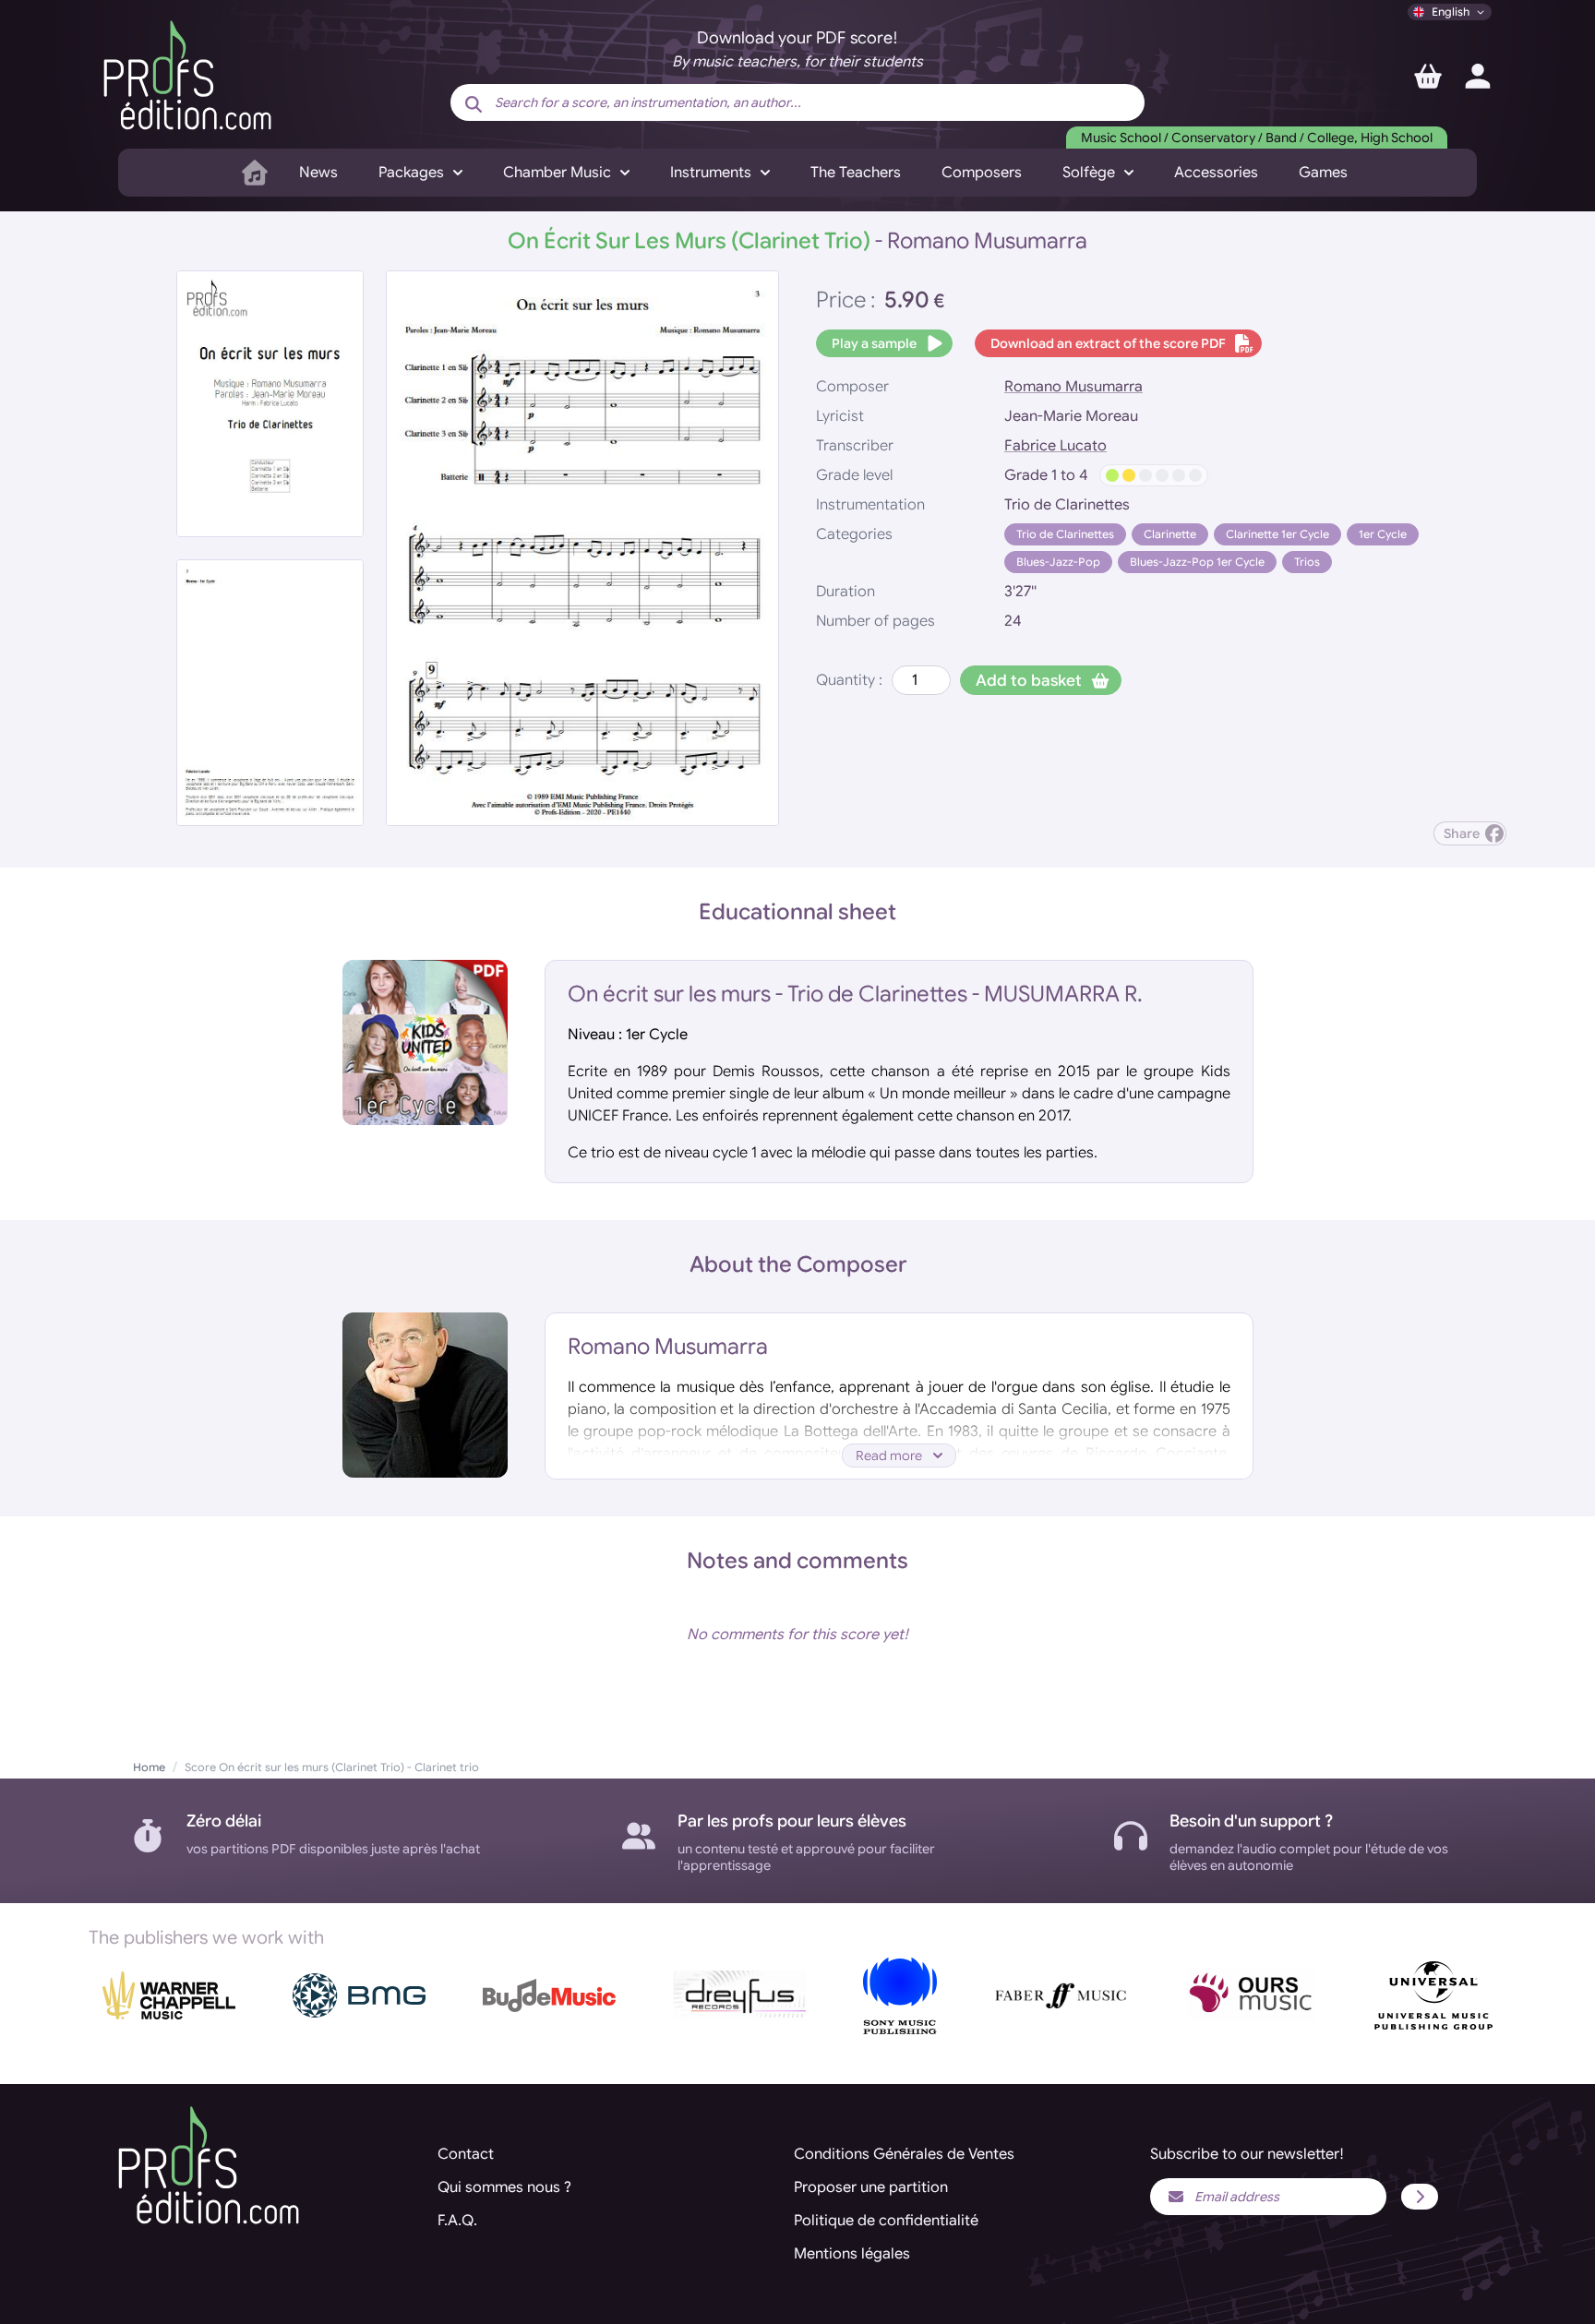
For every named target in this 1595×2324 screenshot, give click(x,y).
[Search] (474, 104)
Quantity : (849, 680)
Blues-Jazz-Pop (1058, 562)
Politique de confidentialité (886, 2221)
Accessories (1216, 173)
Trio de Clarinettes (1065, 534)
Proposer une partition (871, 2187)
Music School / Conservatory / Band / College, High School (1257, 138)
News (318, 173)
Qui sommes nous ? (504, 2187)
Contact (466, 2154)
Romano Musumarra (1073, 387)
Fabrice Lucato (1055, 446)
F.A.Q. (457, 2221)
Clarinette (1170, 534)
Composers (982, 173)
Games (1323, 173)
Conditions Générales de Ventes (904, 2154)
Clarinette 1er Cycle (1277, 534)
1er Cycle (1383, 534)
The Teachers (856, 173)
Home (149, 1767)
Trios (1307, 562)
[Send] (1420, 2197)
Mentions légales (852, 2254)
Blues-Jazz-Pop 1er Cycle (1197, 562)
